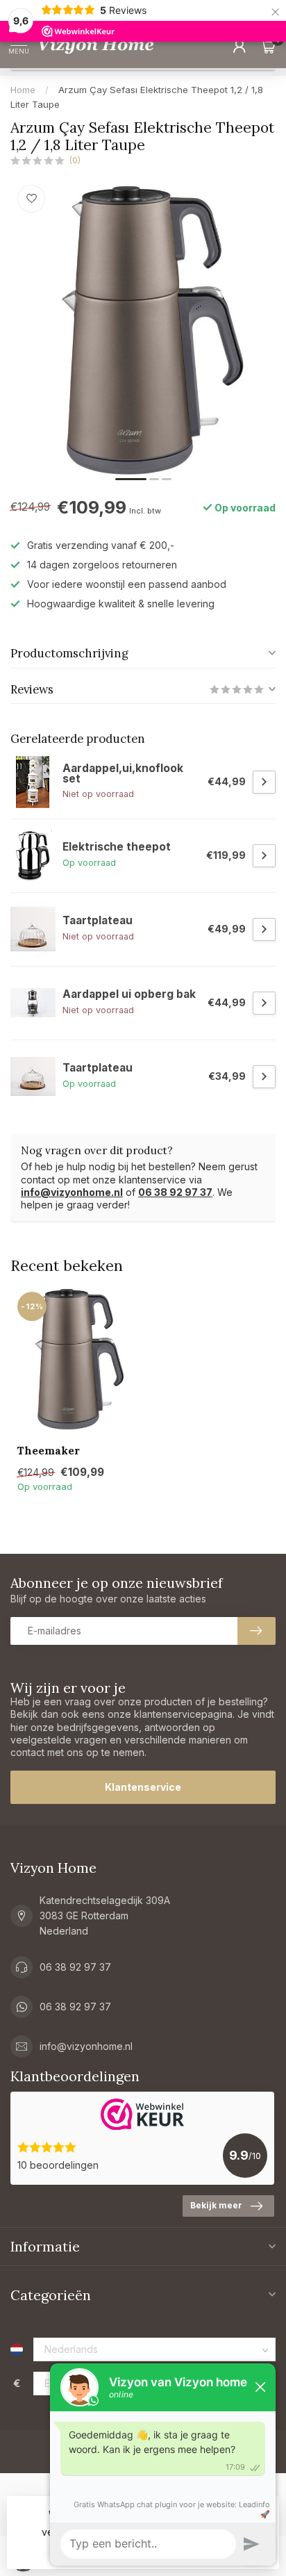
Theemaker (49, 1451)
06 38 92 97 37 (175, 1192)
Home (23, 90)
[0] (268, 46)
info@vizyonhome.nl (72, 1192)
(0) (75, 160)
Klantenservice (143, 1787)
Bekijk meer (216, 2205)
